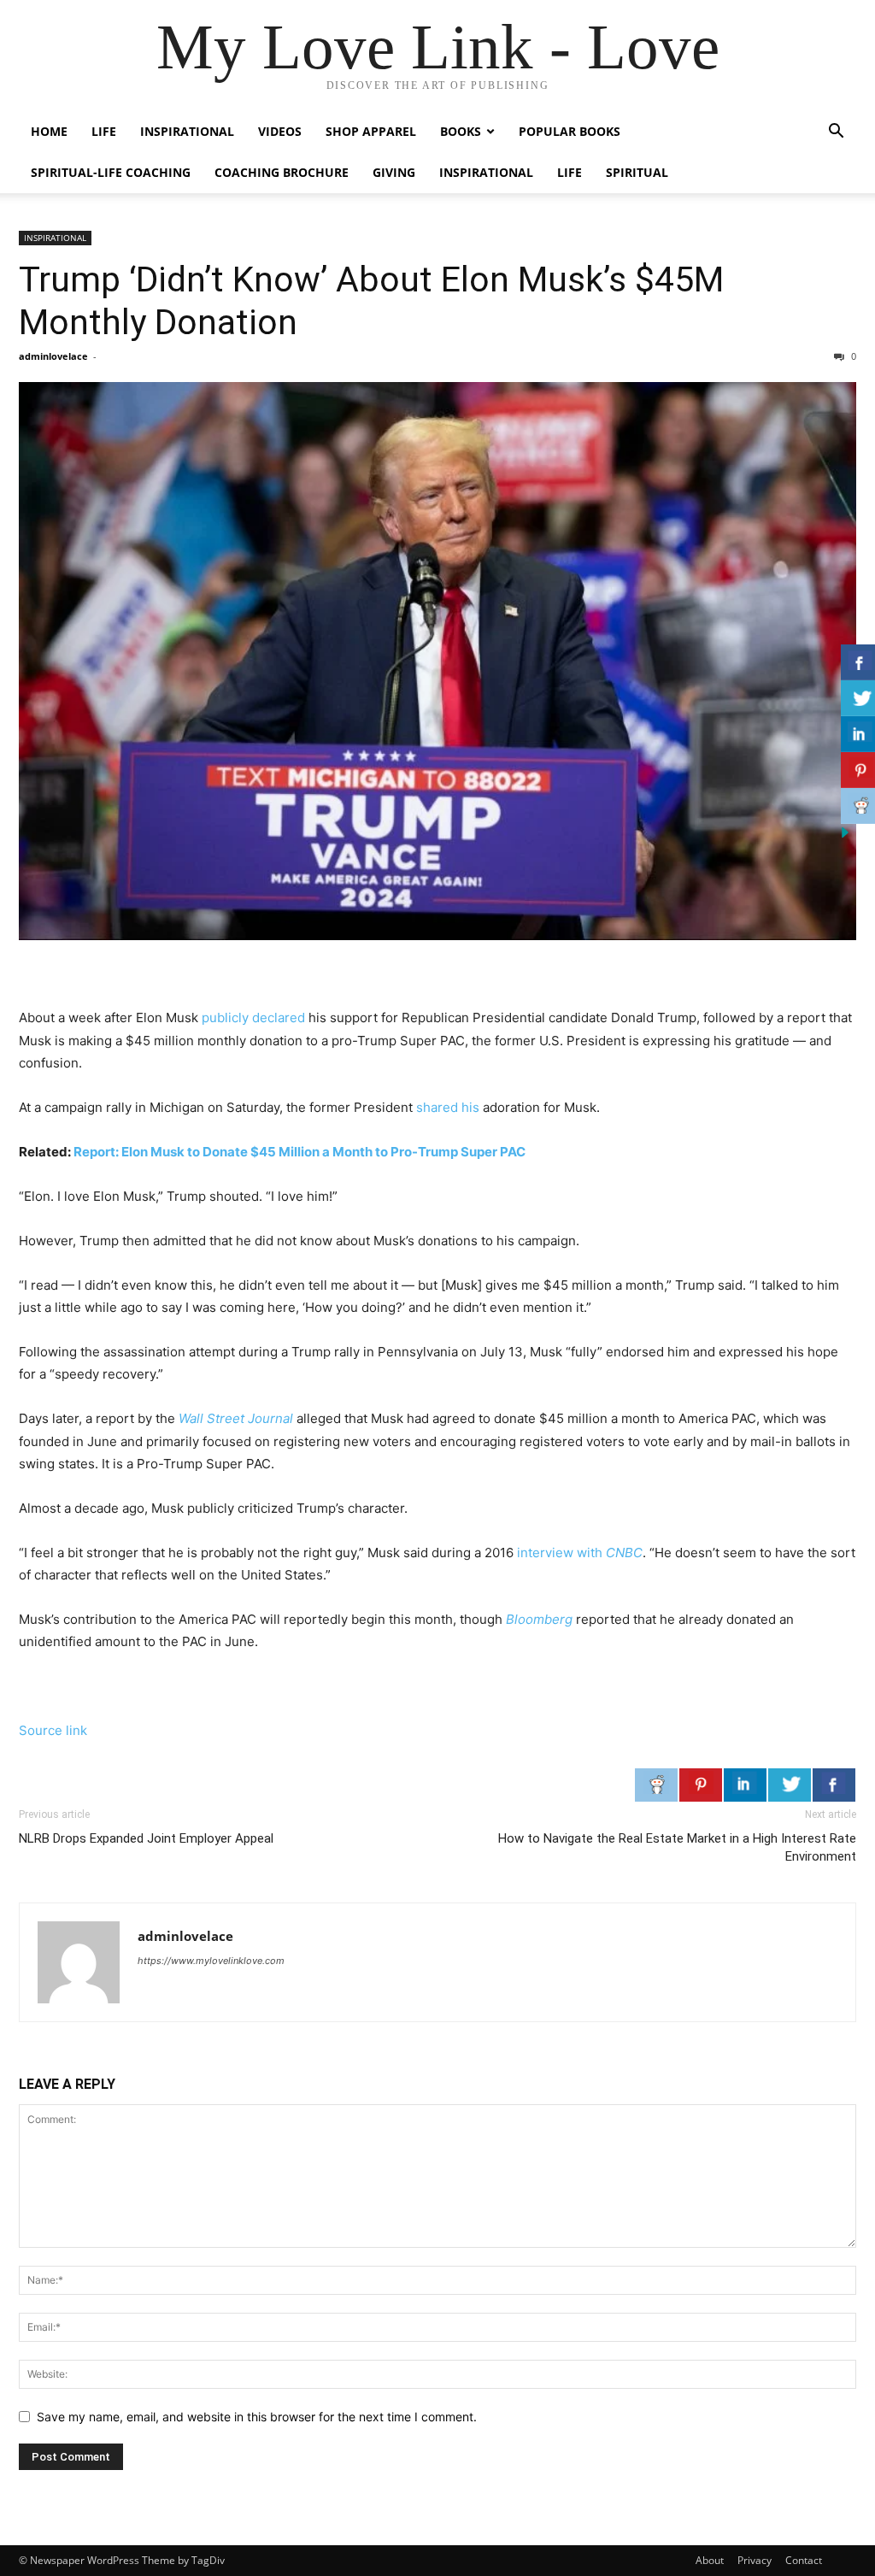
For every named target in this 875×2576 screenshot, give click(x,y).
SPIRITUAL (637, 172)
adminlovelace (53, 356)
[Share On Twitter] (790, 1785)
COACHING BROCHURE (282, 172)
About (710, 2560)
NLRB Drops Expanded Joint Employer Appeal (146, 1838)
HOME (49, 131)
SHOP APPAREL (371, 131)
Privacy (755, 2560)
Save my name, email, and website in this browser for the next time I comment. (257, 2417)
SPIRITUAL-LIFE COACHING (111, 172)
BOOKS (461, 131)
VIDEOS (280, 131)
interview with (580, 1553)
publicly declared (253, 1017)
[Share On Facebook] (834, 1785)
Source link (53, 1730)
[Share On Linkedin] (745, 1785)
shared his (448, 1107)
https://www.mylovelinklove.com (211, 1961)
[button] (836, 133)
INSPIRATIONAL (187, 131)
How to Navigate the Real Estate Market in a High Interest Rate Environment (677, 1847)
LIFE (104, 131)
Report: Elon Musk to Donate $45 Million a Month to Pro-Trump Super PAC (299, 1152)
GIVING (394, 172)
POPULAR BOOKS (570, 131)
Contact (804, 2560)
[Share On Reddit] (656, 1785)
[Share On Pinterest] (701, 1785)
